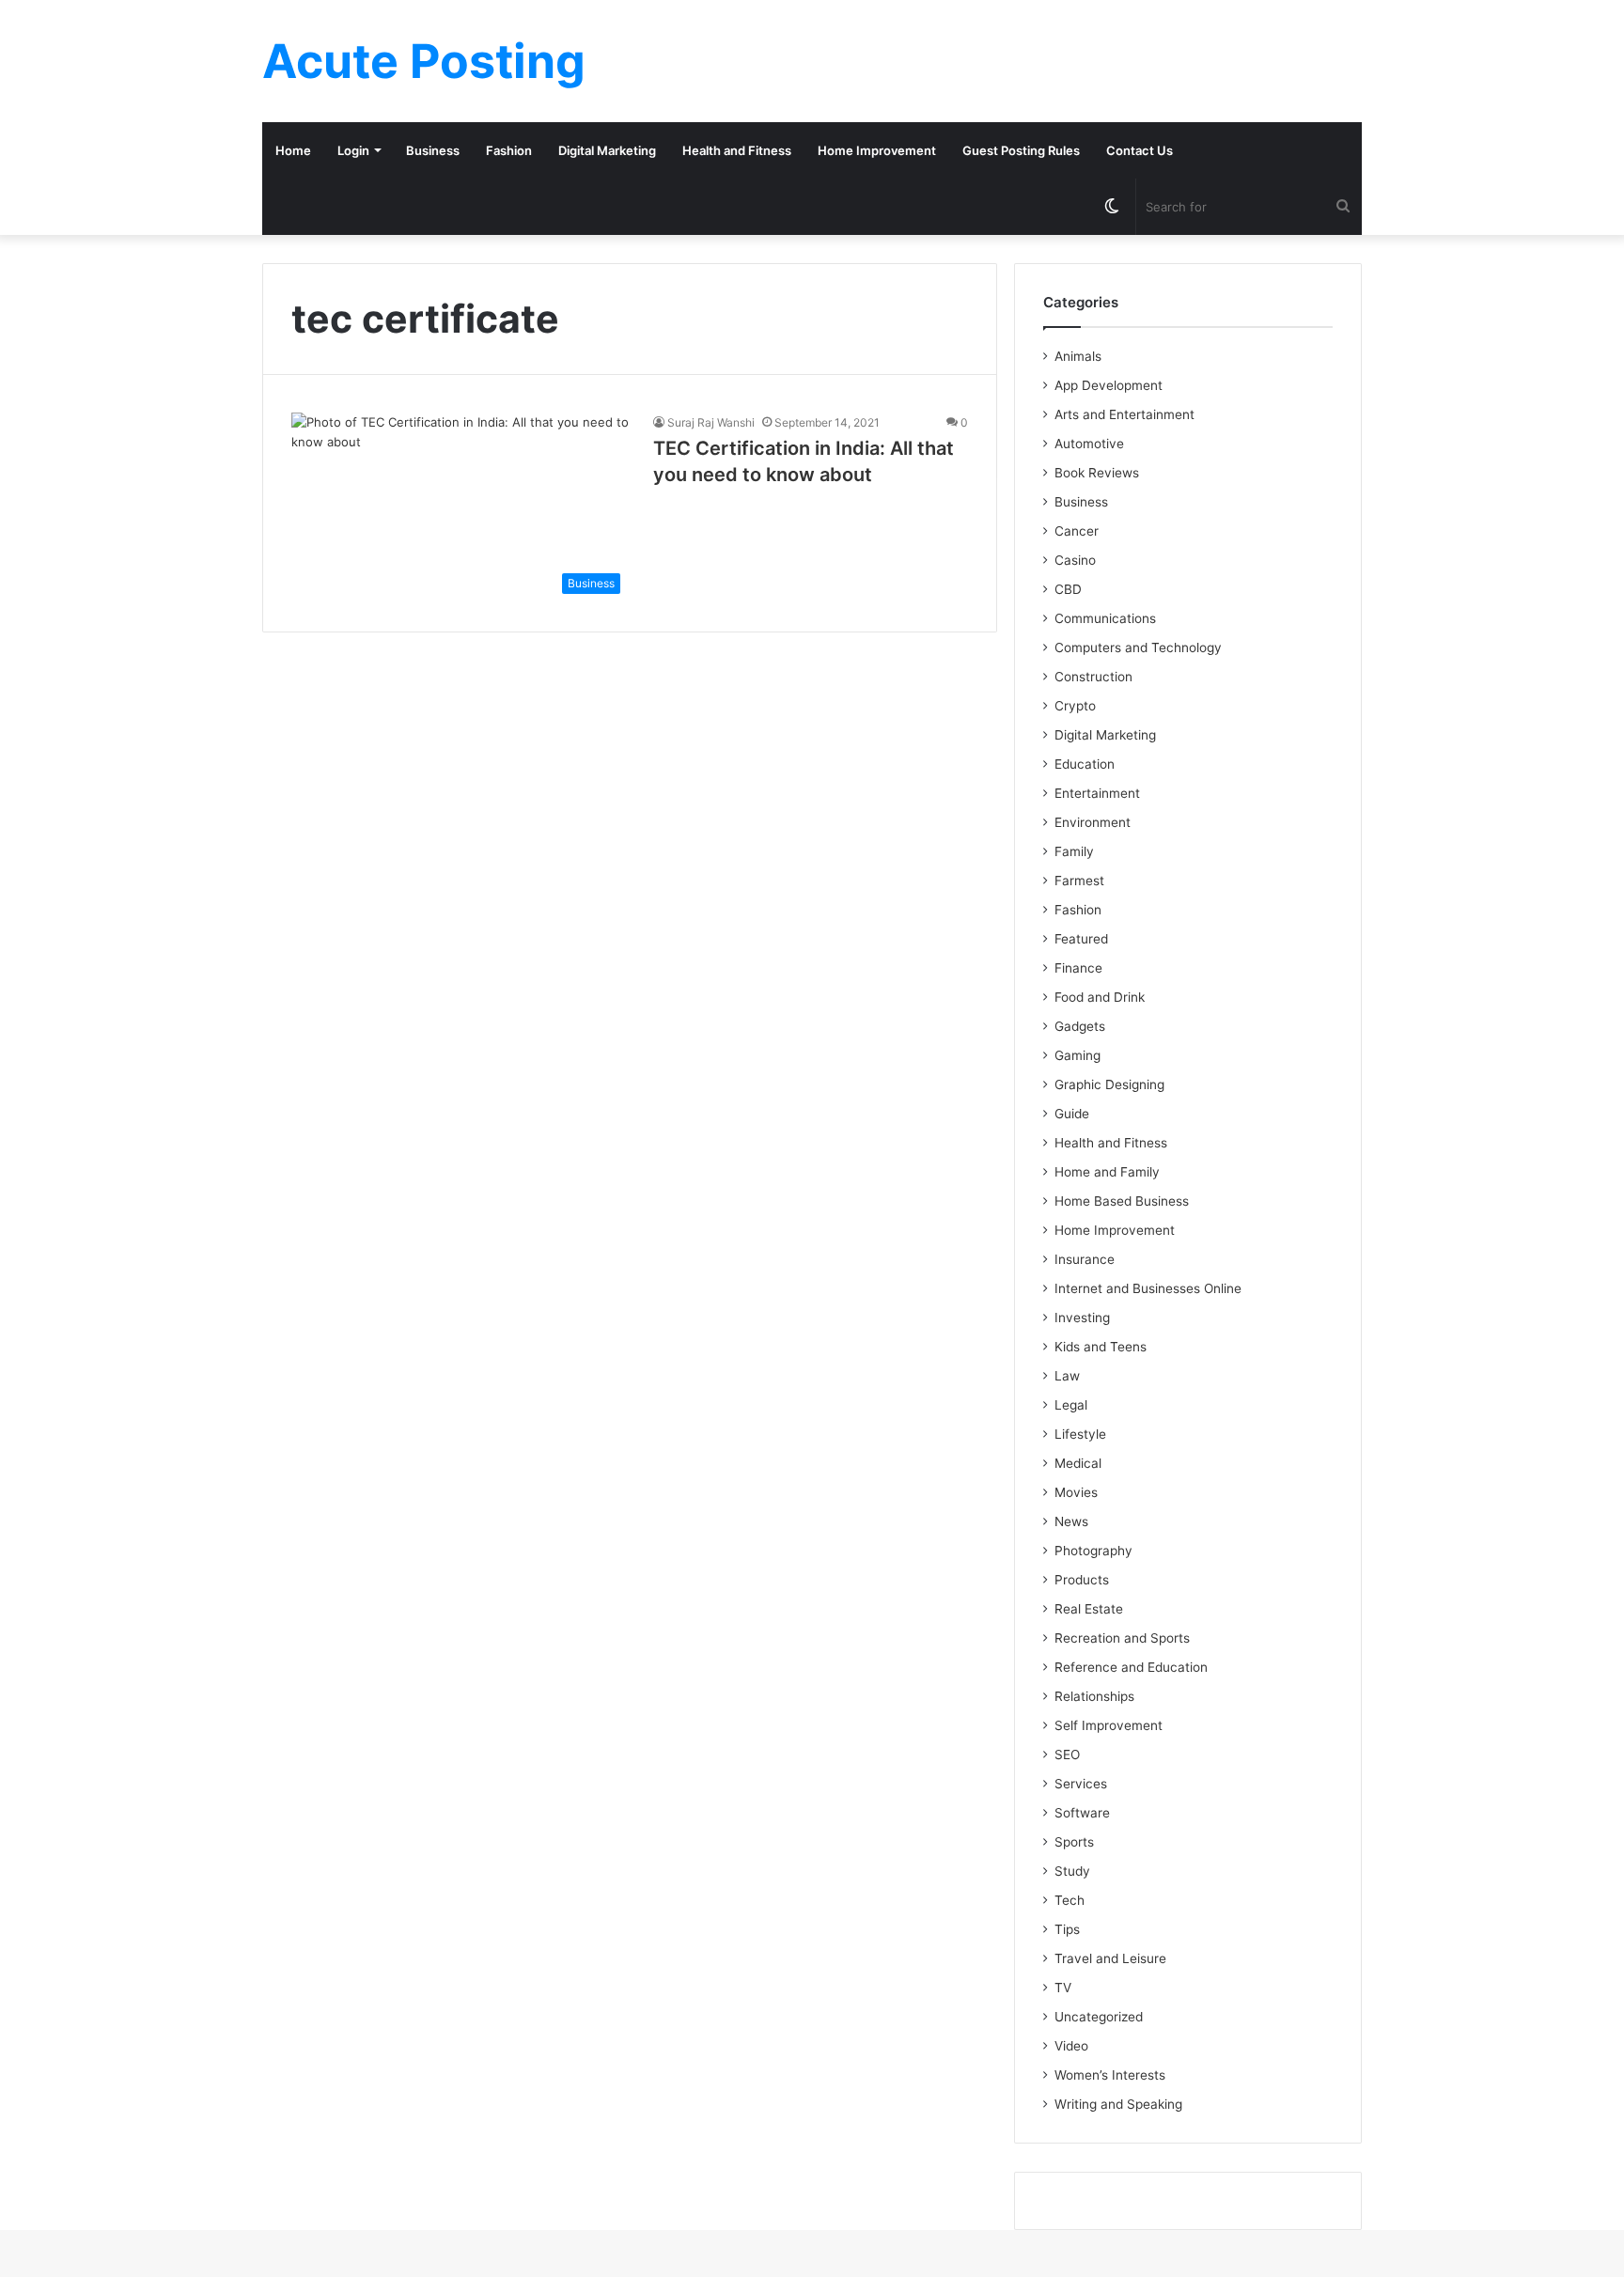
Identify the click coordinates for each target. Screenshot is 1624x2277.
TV (1063, 1988)
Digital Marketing (607, 150)
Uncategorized (1099, 2017)
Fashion (509, 150)
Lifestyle (1080, 1434)
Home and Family (1107, 1172)
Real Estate (1089, 1609)
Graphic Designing (1109, 1084)
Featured (1081, 939)
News (1071, 1521)
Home (293, 150)
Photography (1093, 1551)
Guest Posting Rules (1021, 150)
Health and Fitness (737, 150)
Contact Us (1140, 150)
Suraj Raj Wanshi (711, 422)
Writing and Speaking (1118, 2104)
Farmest (1079, 881)
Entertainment (1097, 793)
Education (1085, 764)
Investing (1082, 1318)
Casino (1075, 560)
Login (353, 150)
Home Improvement (877, 150)
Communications (1105, 618)
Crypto (1075, 706)
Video (1071, 2046)
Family (1074, 851)
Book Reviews (1097, 473)
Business (433, 150)
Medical (1078, 1463)
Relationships (1094, 1696)
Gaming (1077, 1055)
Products (1082, 1580)
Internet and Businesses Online (1148, 1288)
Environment (1093, 822)
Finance (1078, 968)
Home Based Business (1122, 1201)
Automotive (1089, 444)
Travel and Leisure (1110, 1958)
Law (1067, 1376)
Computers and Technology (1138, 647)
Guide (1072, 1114)
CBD (1068, 589)
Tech (1070, 1900)
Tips (1067, 1929)
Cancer (1077, 531)
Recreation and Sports (1122, 1638)
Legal (1071, 1405)
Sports (1074, 1842)
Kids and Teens (1101, 1347)
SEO (1067, 1755)
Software (1082, 1813)
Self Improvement (1109, 1725)
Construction (1093, 677)
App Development (1109, 385)
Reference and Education (1131, 1667)
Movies (1076, 1492)
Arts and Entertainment (1124, 414)
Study (1072, 1871)
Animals (1078, 356)
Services (1081, 1784)
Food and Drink (1100, 997)
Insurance (1085, 1259)
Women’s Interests (1110, 2075)
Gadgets (1080, 1026)
